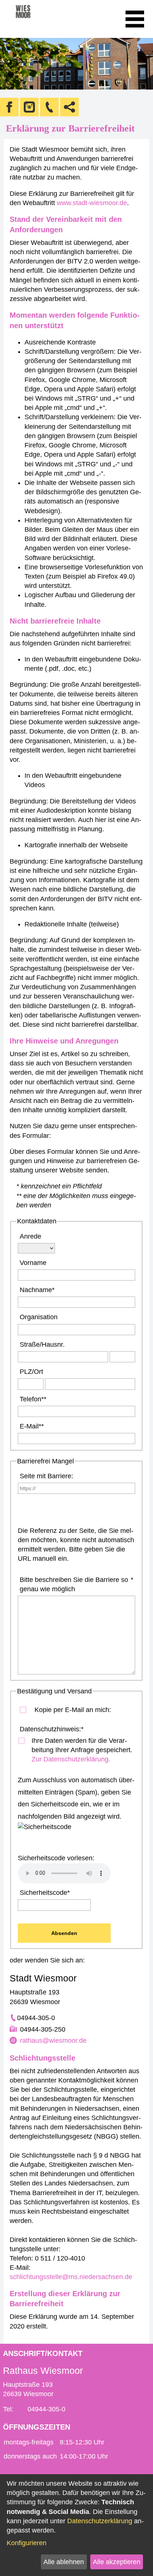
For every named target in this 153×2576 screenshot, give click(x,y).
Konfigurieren (27, 2543)
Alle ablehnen (64, 2562)
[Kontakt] (49, 107)
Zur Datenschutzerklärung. (71, 1759)
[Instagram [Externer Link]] (29, 107)
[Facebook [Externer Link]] (9, 107)
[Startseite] (33, 19)
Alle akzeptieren (117, 2562)
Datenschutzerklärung (100, 2521)
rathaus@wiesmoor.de (53, 2041)
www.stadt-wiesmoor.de (92, 203)
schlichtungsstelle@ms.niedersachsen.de (71, 2277)
